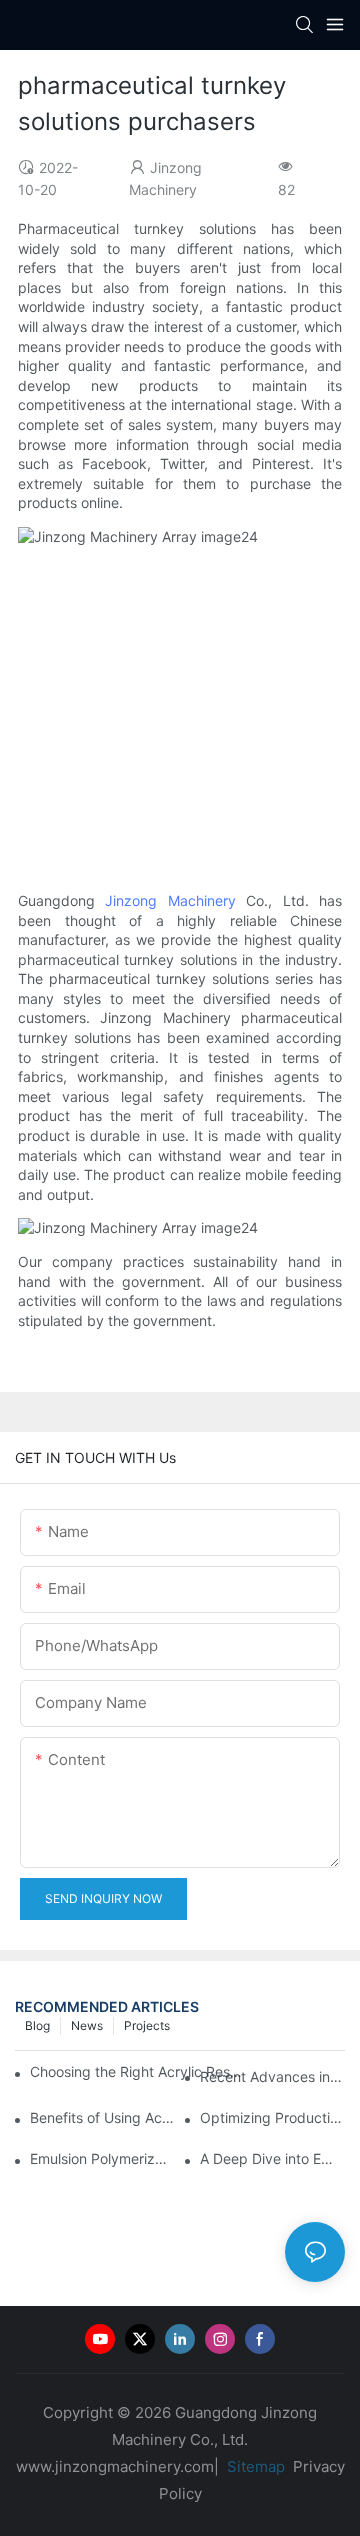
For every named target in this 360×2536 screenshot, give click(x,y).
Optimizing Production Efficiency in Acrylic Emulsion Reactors (272, 2117)
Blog (37, 2025)
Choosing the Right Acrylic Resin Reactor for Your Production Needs (137, 2071)
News (87, 2025)
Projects (147, 2025)
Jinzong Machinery (170, 900)
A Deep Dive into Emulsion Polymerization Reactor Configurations (272, 2158)
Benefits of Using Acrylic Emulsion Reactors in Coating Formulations (102, 2117)
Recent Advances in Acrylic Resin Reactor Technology (272, 2076)
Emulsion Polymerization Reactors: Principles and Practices (102, 2158)
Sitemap (254, 2466)
